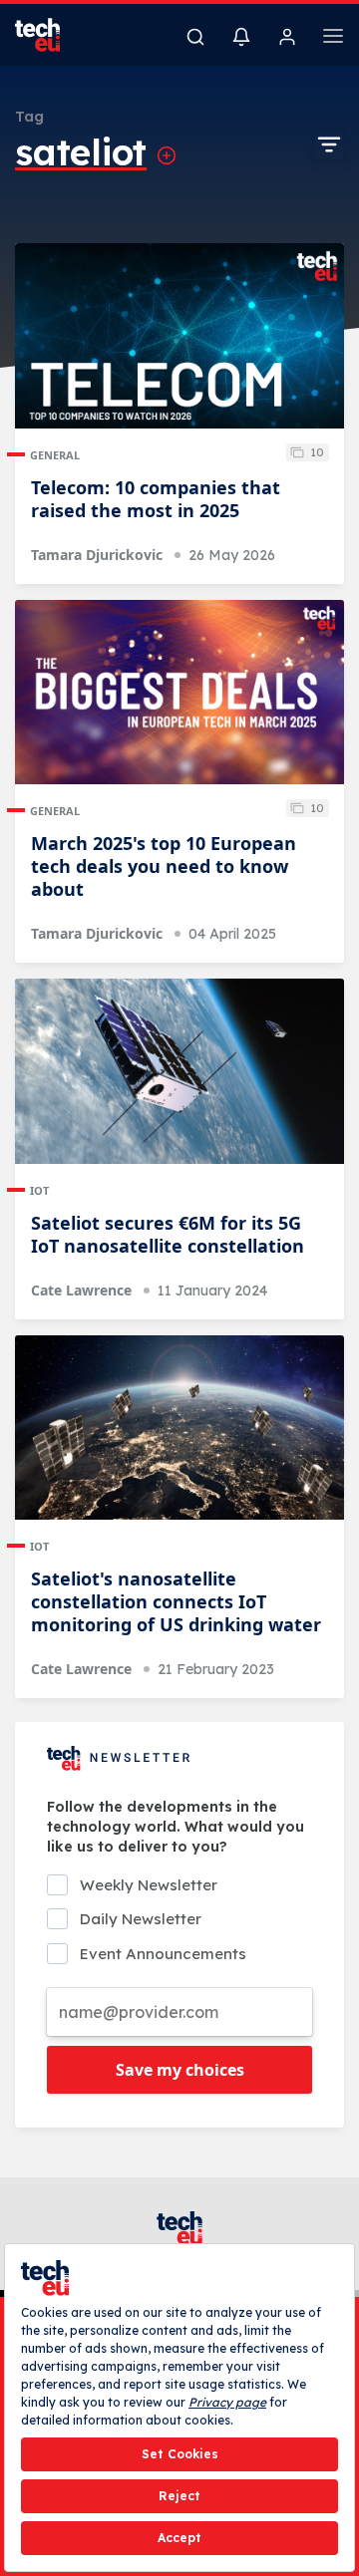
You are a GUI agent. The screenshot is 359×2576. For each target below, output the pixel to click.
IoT (39, 1190)
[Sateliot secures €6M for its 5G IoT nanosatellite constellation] (179, 1071)
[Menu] (333, 39)
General (55, 455)
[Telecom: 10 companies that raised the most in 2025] (179, 336)
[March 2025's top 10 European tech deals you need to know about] (179, 693)
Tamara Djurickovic (97, 555)
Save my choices (180, 2070)
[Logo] (50, 35)
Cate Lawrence (81, 1290)
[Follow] (167, 155)
